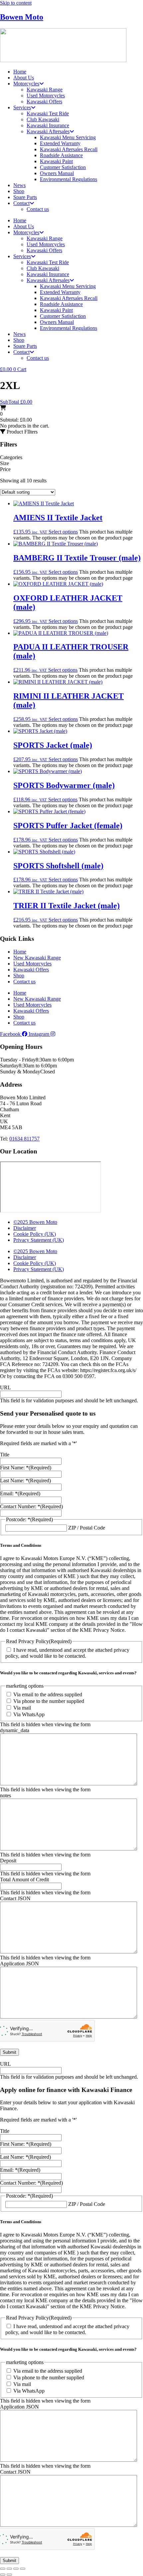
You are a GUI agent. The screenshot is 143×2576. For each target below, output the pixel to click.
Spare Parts (25, 197)
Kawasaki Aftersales (48, 131)
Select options (63, 532)
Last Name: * (25, 1481)
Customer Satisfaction (63, 167)
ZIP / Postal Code (87, 1528)
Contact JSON (15, 1898)
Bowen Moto (22, 17)
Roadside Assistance (61, 155)
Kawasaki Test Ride (48, 113)
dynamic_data (15, 1730)
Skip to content (16, 3)
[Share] (16, 2569)
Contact (21, 203)
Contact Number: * (31, 1506)
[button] (19, 432)
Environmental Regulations (69, 179)
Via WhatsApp (29, 1714)
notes (5, 1795)
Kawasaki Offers (44, 101)
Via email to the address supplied (48, 1694)
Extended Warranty (60, 143)
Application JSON (19, 1964)
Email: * (20, 1493)
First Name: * (26, 1468)
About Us (24, 78)
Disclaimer (25, 1228)
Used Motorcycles (46, 96)
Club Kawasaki (43, 119)
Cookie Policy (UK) (35, 1234)
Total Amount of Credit (24, 1880)
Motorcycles (26, 84)
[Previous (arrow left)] (3, 2575)
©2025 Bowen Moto (35, 1222)
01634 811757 (24, 1139)
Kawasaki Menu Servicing (68, 137)
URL (5, 1387)
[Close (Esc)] (23, 2569)
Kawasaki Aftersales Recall (69, 149)
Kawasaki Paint (56, 161)
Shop (19, 191)
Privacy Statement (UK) (39, 1240)
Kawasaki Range (45, 90)
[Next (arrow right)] (9, 2575)
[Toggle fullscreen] (9, 2569)
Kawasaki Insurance (48, 125)
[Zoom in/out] (3, 2569)
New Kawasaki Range (37, 958)
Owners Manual (57, 173)
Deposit (8, 1861)
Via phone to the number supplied (49, 1701)
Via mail (22, 1708)
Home (20, 72)
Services (22, 107)
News (19, 185)
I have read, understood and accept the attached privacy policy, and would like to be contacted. (67, 1653)
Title (5, 1455)
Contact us (38, 209)
